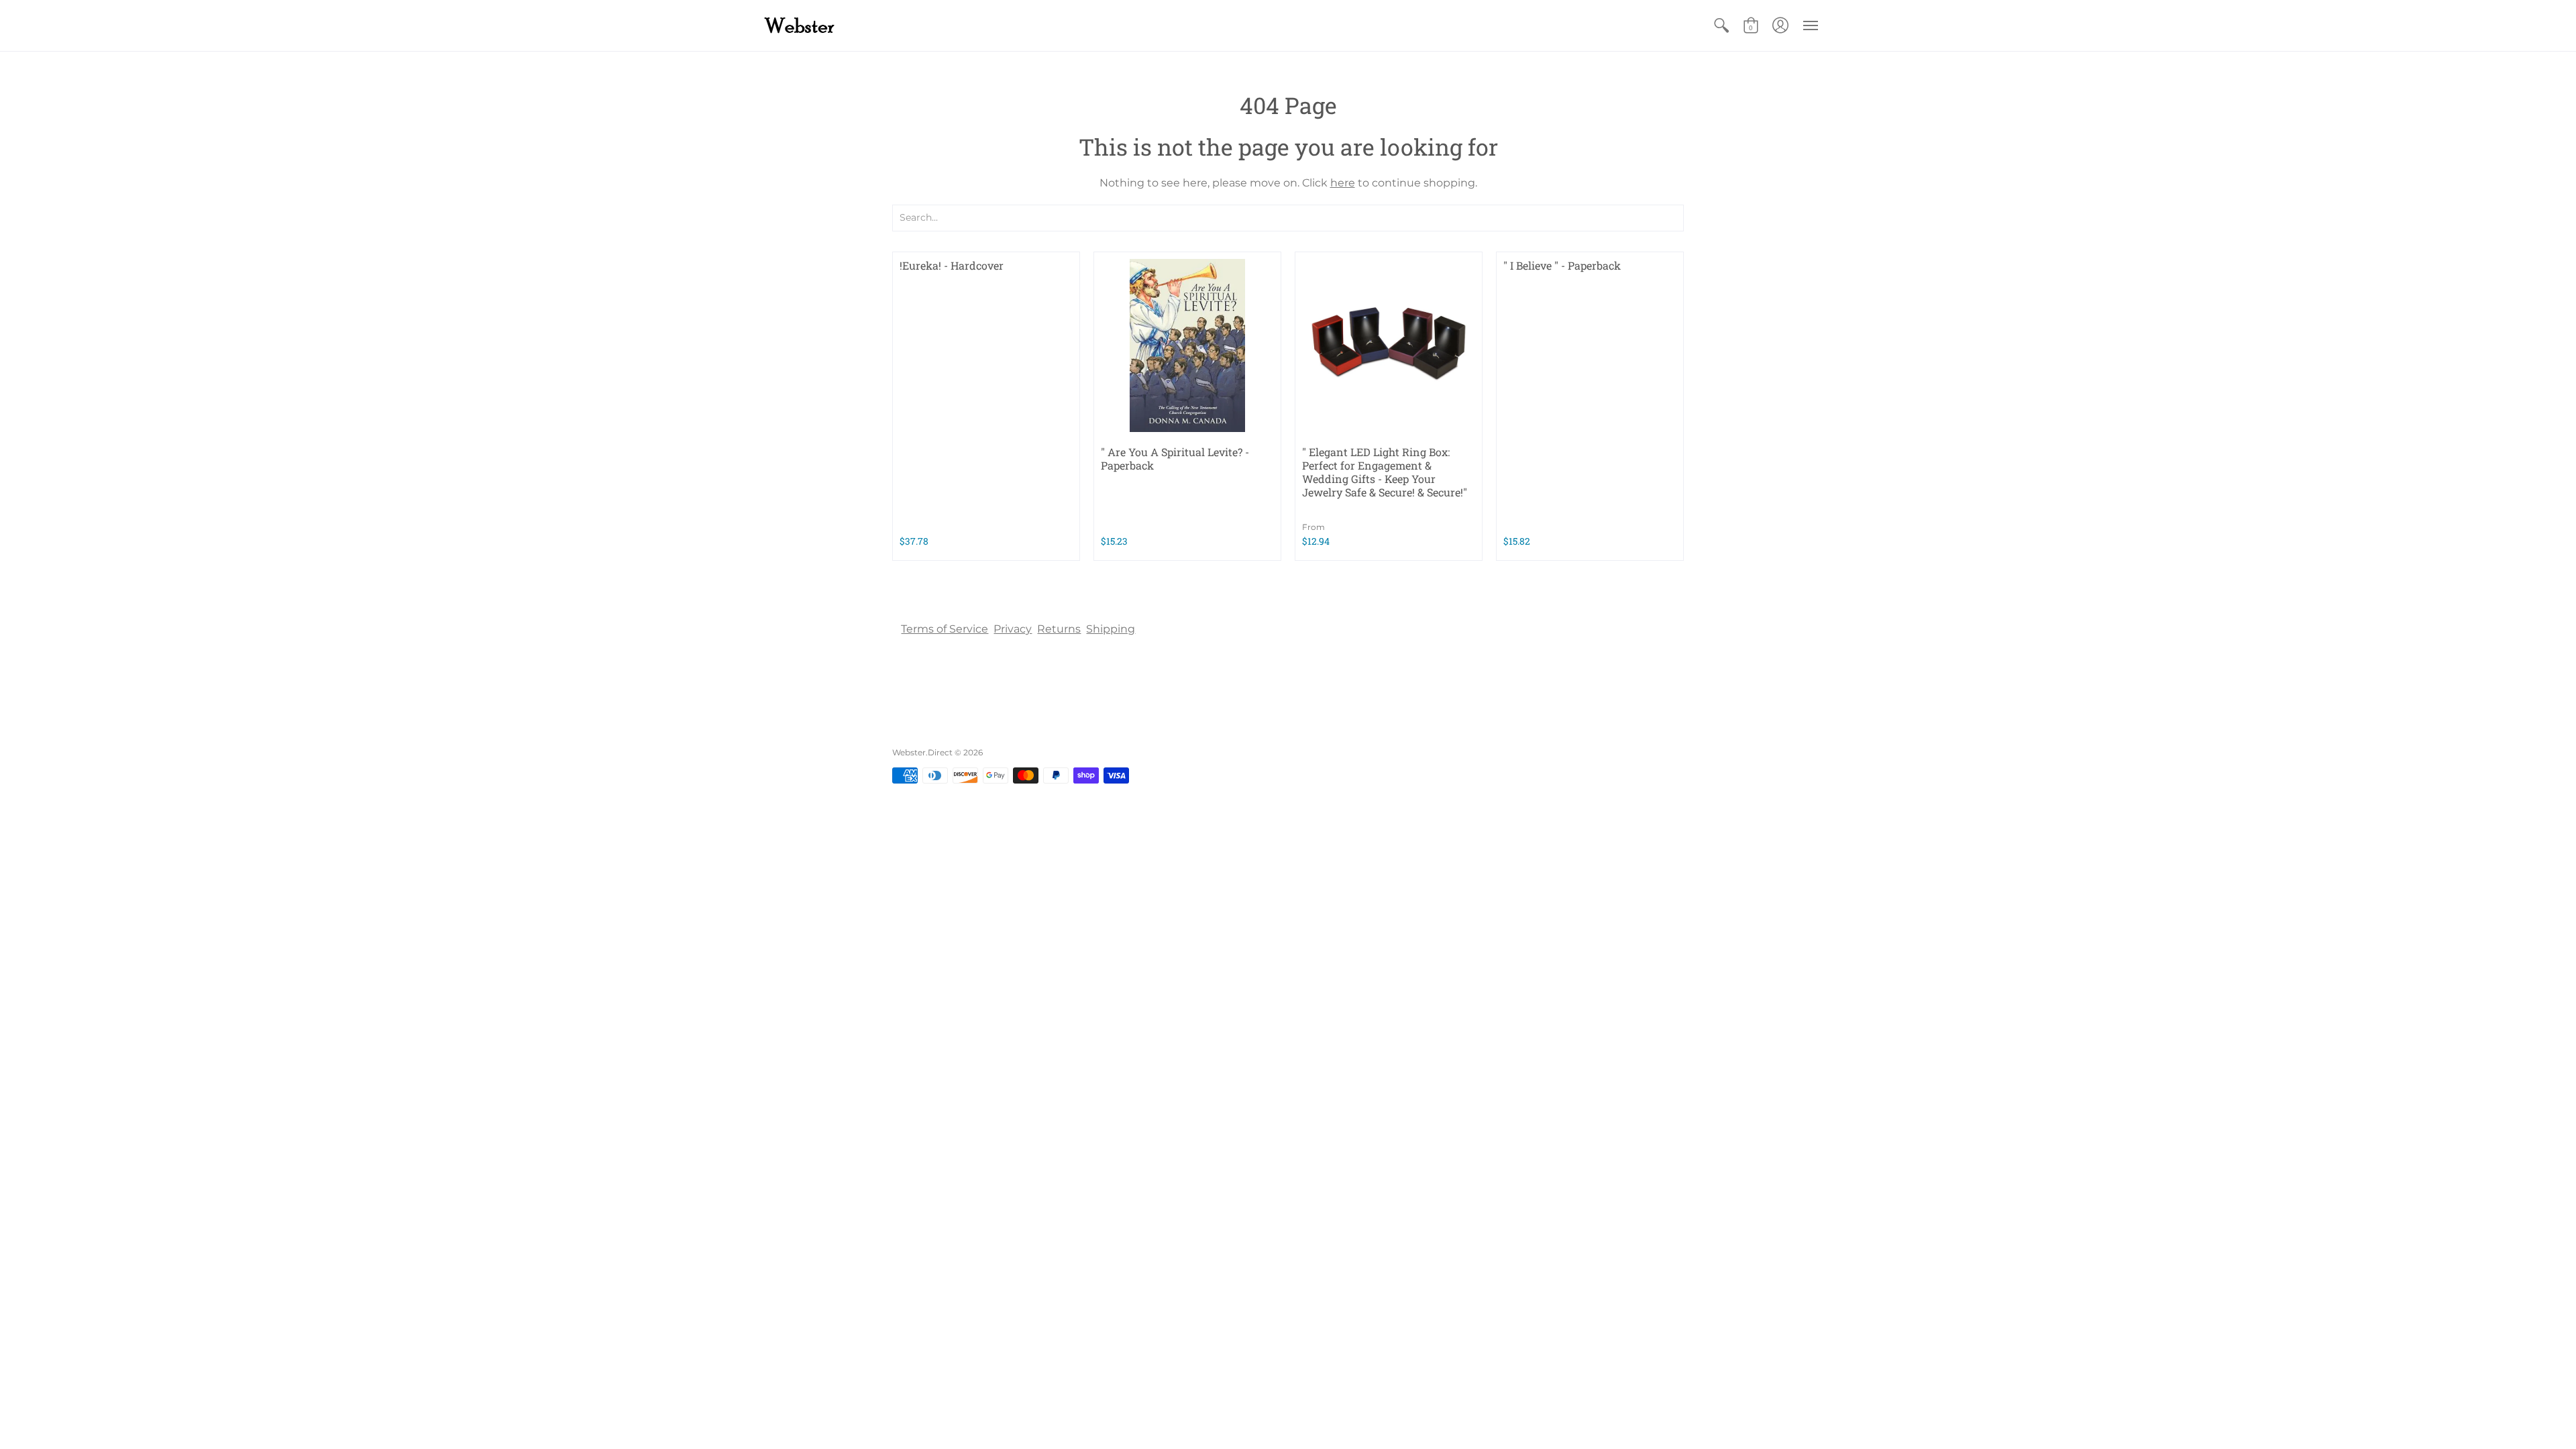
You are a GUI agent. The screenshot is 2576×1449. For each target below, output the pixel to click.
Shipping (1111, 629)
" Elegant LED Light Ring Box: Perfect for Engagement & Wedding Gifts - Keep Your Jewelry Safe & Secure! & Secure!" (1385, 472)
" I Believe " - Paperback (1562, 265)
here (1343, 183)
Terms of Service (945, 629)
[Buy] (1187, 345)
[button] (1721, 25)
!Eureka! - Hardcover (952, 265)
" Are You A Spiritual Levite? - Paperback (1175, 459)
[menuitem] (1721, 25)
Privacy (1013, 629)
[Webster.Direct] (842, 25)
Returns (1059, 629)
